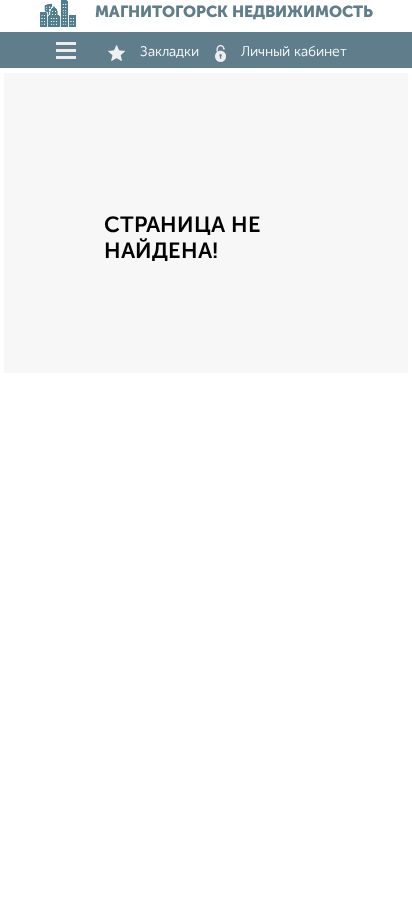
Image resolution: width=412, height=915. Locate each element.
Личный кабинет (294, 52)
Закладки (169, 52)
